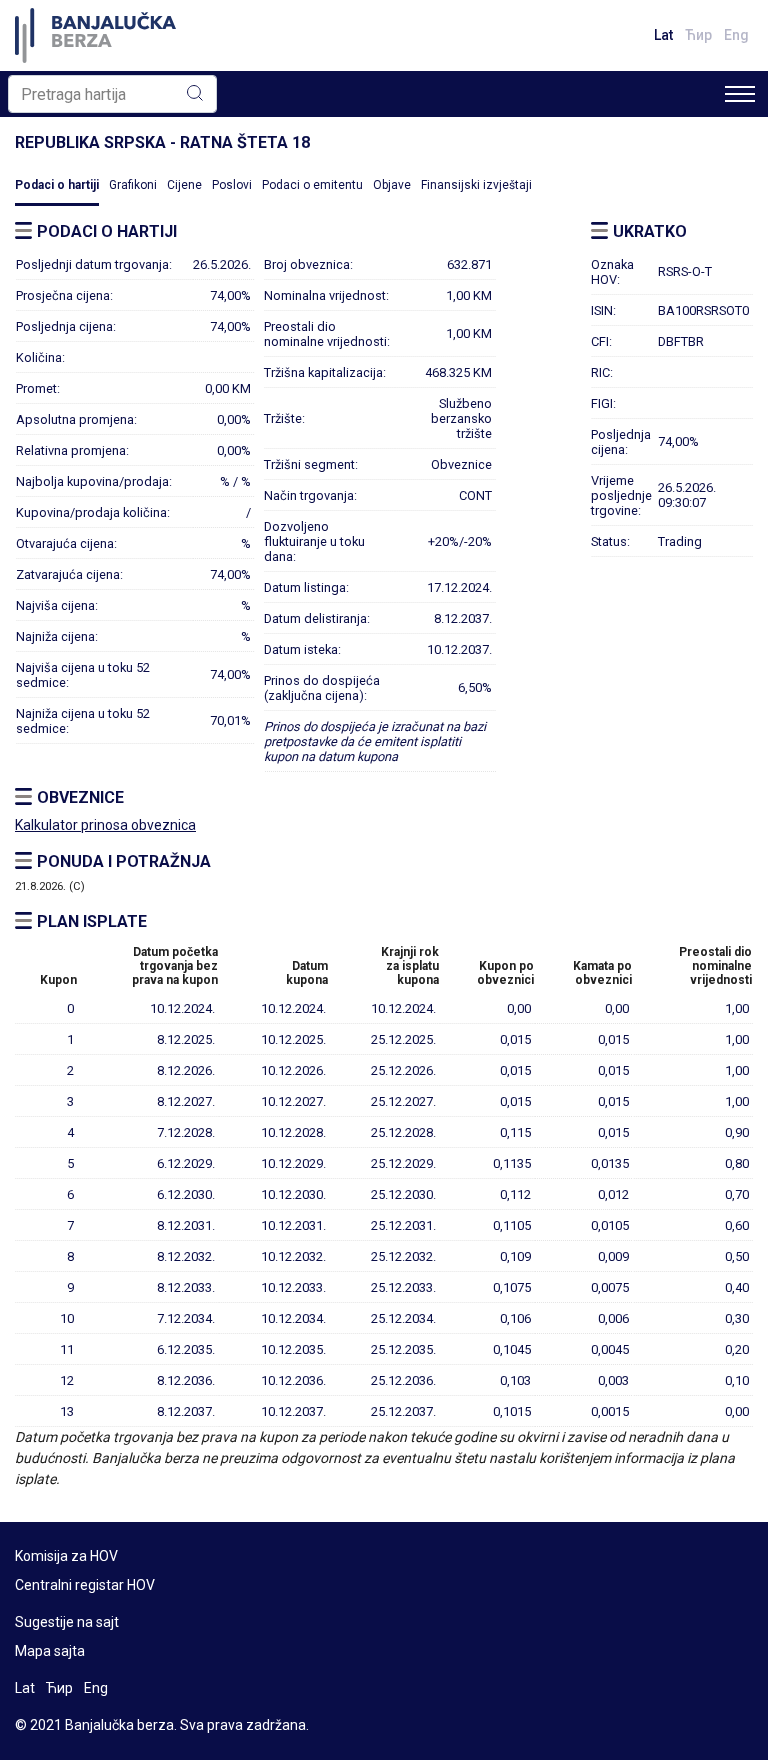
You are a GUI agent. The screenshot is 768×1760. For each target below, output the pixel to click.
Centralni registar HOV (85, 1585)
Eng (736, 35)
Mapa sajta (50, 1651)
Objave (392, 185)
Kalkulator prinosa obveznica (105, 825)
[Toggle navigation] (740, 94)
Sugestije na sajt (67, 1622)
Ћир (698, 35)
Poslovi (232, 185)
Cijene (184, 185)
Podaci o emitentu (312, 185)
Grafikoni (133, 185)
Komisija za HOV (66, 1556)
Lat (663, 35)
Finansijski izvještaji (476, 185)
